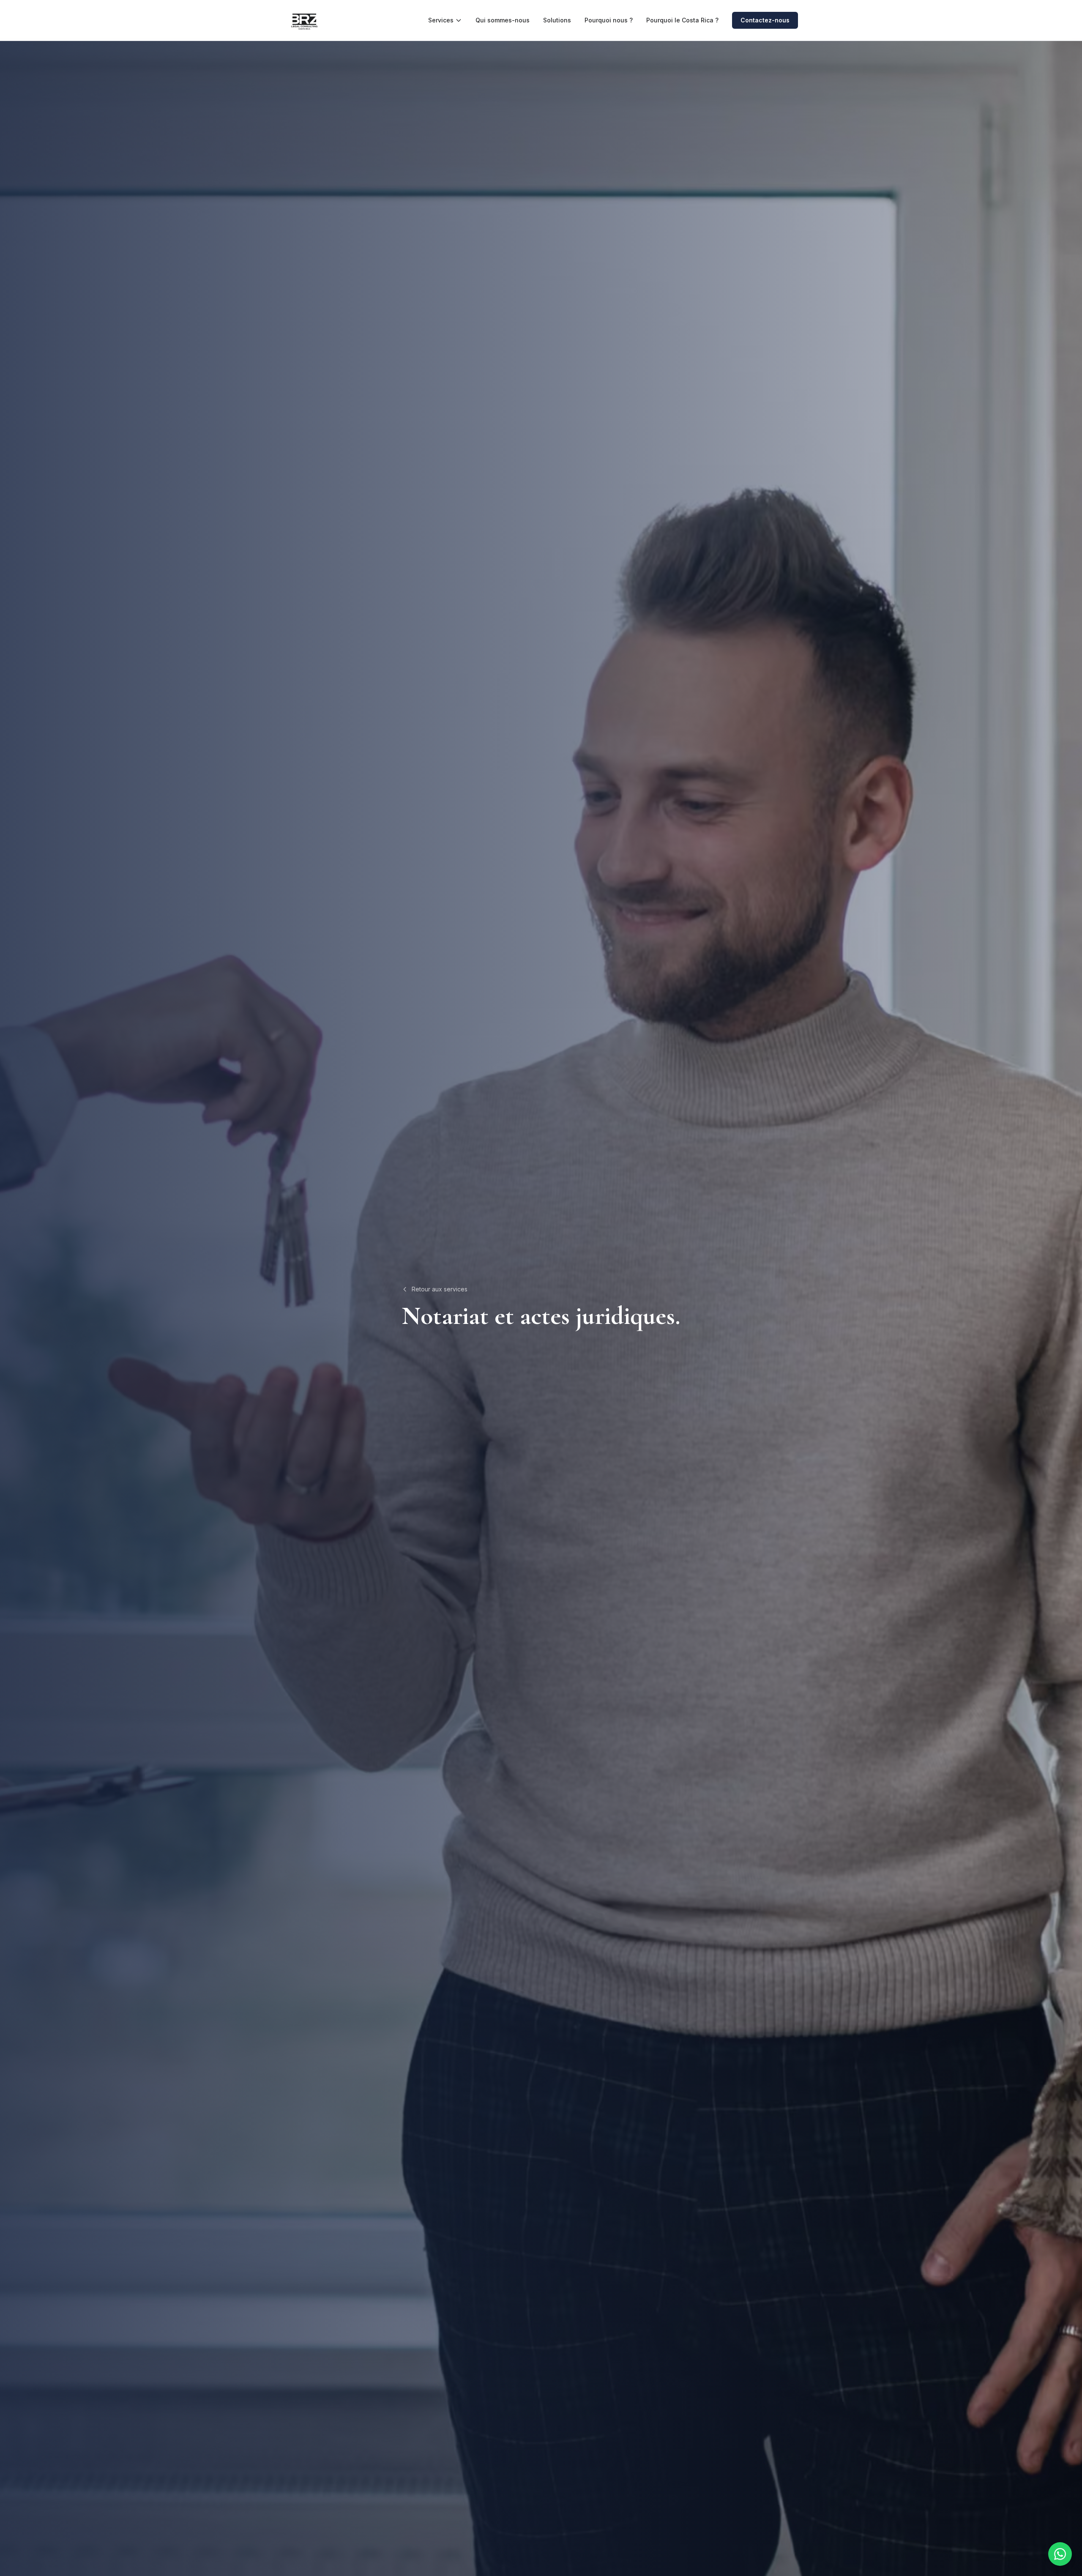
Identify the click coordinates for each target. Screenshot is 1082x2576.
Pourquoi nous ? (609, 20)
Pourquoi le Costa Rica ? (682, 20)
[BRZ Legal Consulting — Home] (304, 20)
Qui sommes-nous (503, 20)
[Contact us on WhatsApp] (1060, 2554)
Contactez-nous (765, 20)
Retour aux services (440, 1289)
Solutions (557, 20)
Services (441, 20)
